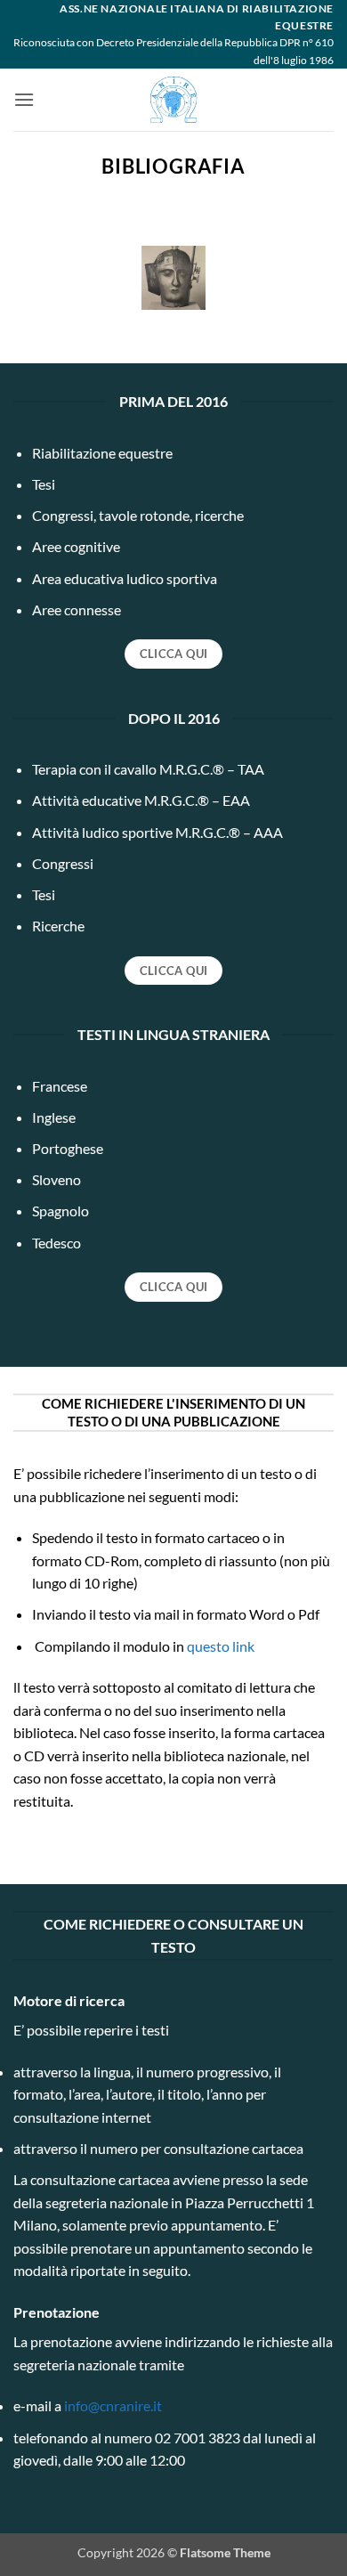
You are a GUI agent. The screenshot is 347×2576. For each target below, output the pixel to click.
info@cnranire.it (113, 2405)
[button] (24, 99)
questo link (221, 1646)
